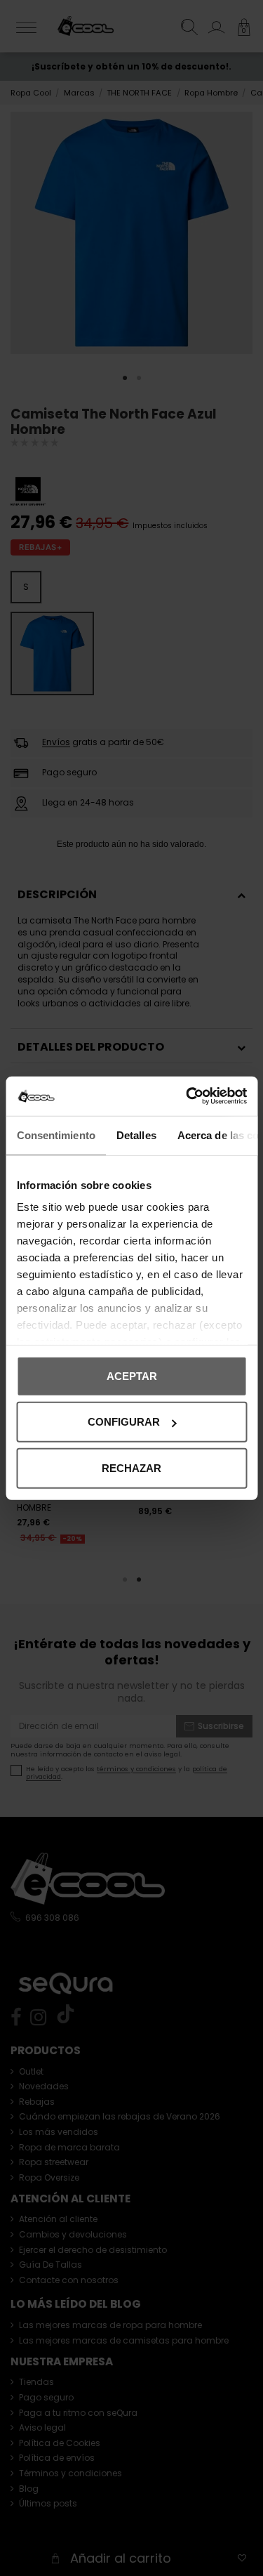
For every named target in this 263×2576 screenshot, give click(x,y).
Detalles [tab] (136, 1135)
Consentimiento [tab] (55, 1135)
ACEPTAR (132, 1375)
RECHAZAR (131, 1467)
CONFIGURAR (124, 1422)
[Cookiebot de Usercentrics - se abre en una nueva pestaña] (187, 1096)
